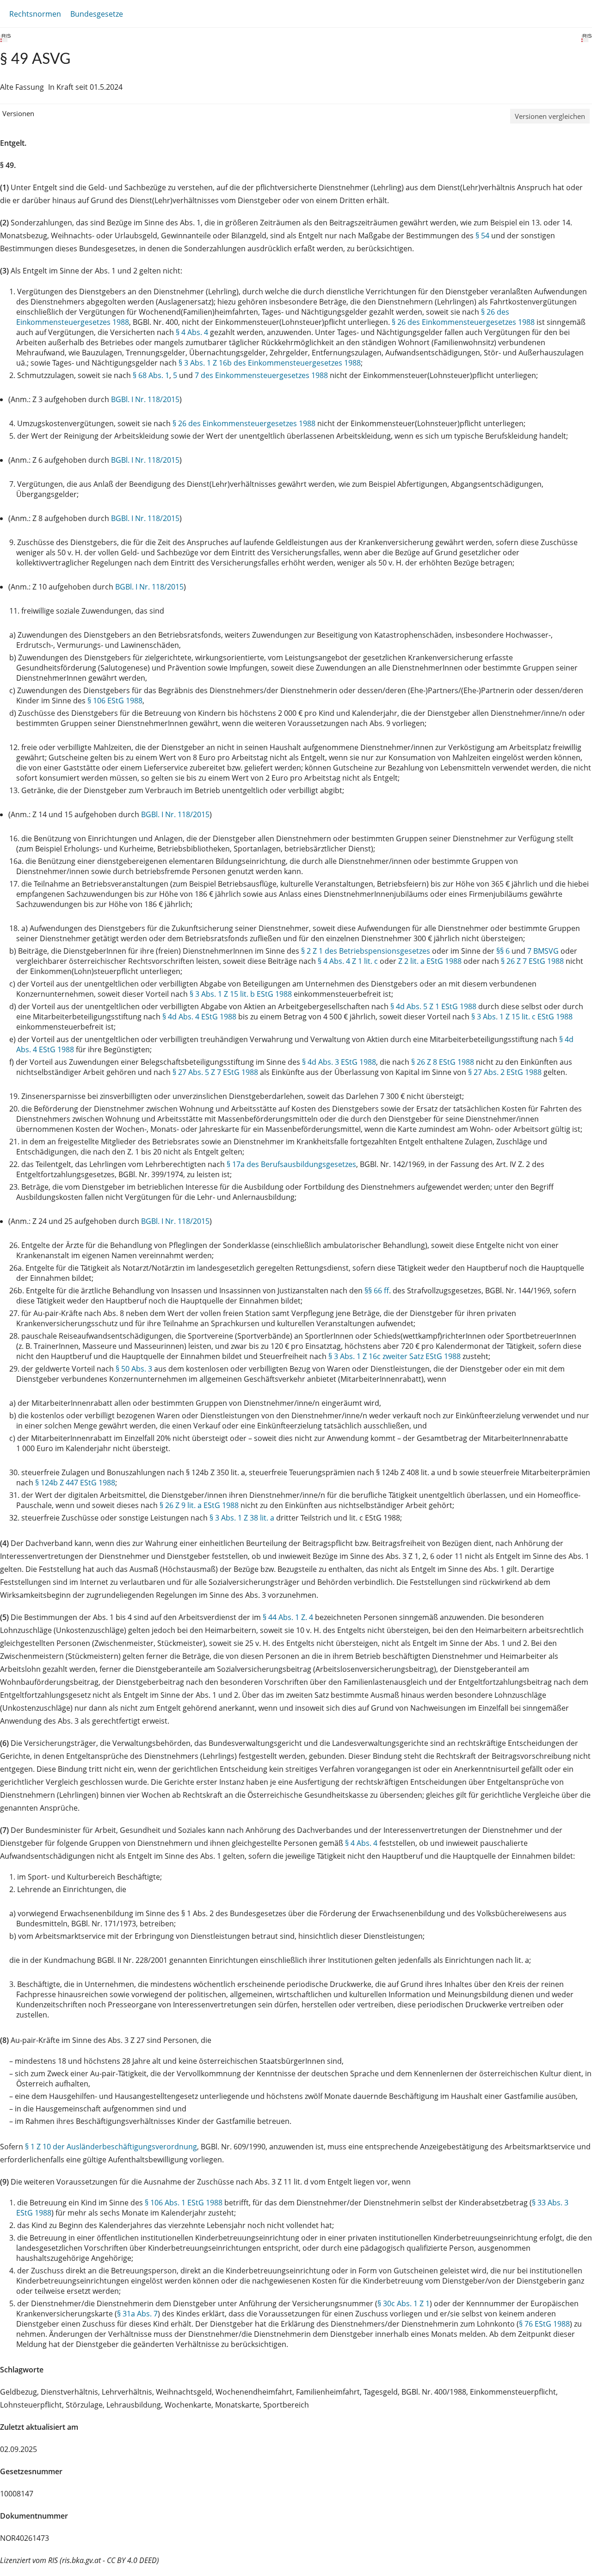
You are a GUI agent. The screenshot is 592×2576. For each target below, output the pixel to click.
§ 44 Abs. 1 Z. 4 (288, 1617)
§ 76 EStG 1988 (544, 2324)
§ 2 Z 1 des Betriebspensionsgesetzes (366, 951)
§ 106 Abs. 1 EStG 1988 (184, 2203)
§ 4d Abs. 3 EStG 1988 (339, 1062)
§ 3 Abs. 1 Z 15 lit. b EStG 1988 (241, 994)
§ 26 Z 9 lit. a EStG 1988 (199, 1505)
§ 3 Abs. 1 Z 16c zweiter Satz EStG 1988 (395, 1356)
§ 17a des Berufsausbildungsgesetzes (291, 1164)
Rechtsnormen (35, 14)
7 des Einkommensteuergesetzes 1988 (261, 375)
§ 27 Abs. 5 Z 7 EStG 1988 (215, 1072)
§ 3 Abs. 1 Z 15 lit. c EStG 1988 (522, 1017)
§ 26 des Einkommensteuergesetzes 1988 (463, 322)
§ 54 (482, 236)
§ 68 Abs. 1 (151, 375)
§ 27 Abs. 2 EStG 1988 (505, 1072)
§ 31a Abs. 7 (137, 2314)
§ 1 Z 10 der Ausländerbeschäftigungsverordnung (111, 2147)
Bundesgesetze (97, 14)
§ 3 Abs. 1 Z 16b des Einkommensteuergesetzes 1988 (270, 363)
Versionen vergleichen (550, 116)
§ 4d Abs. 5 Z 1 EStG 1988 (433, 1006)
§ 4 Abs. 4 (192, 332)
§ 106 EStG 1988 (115, 701)
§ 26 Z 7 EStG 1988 (532, 961)
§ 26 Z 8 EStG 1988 (443, 1062)
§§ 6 (503, 951)
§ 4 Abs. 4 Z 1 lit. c (348, 961)
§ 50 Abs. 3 (134, 1369)
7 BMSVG (543, 951)
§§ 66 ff (377, 1291)
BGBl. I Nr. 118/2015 (145, 399)
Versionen (18, 113)
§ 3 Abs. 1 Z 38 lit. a (242, 1518)
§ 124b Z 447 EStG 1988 (75, 1483)
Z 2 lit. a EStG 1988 (430, 961)
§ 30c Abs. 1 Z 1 (404, 2303)
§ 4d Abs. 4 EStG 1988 (199, 1017)
